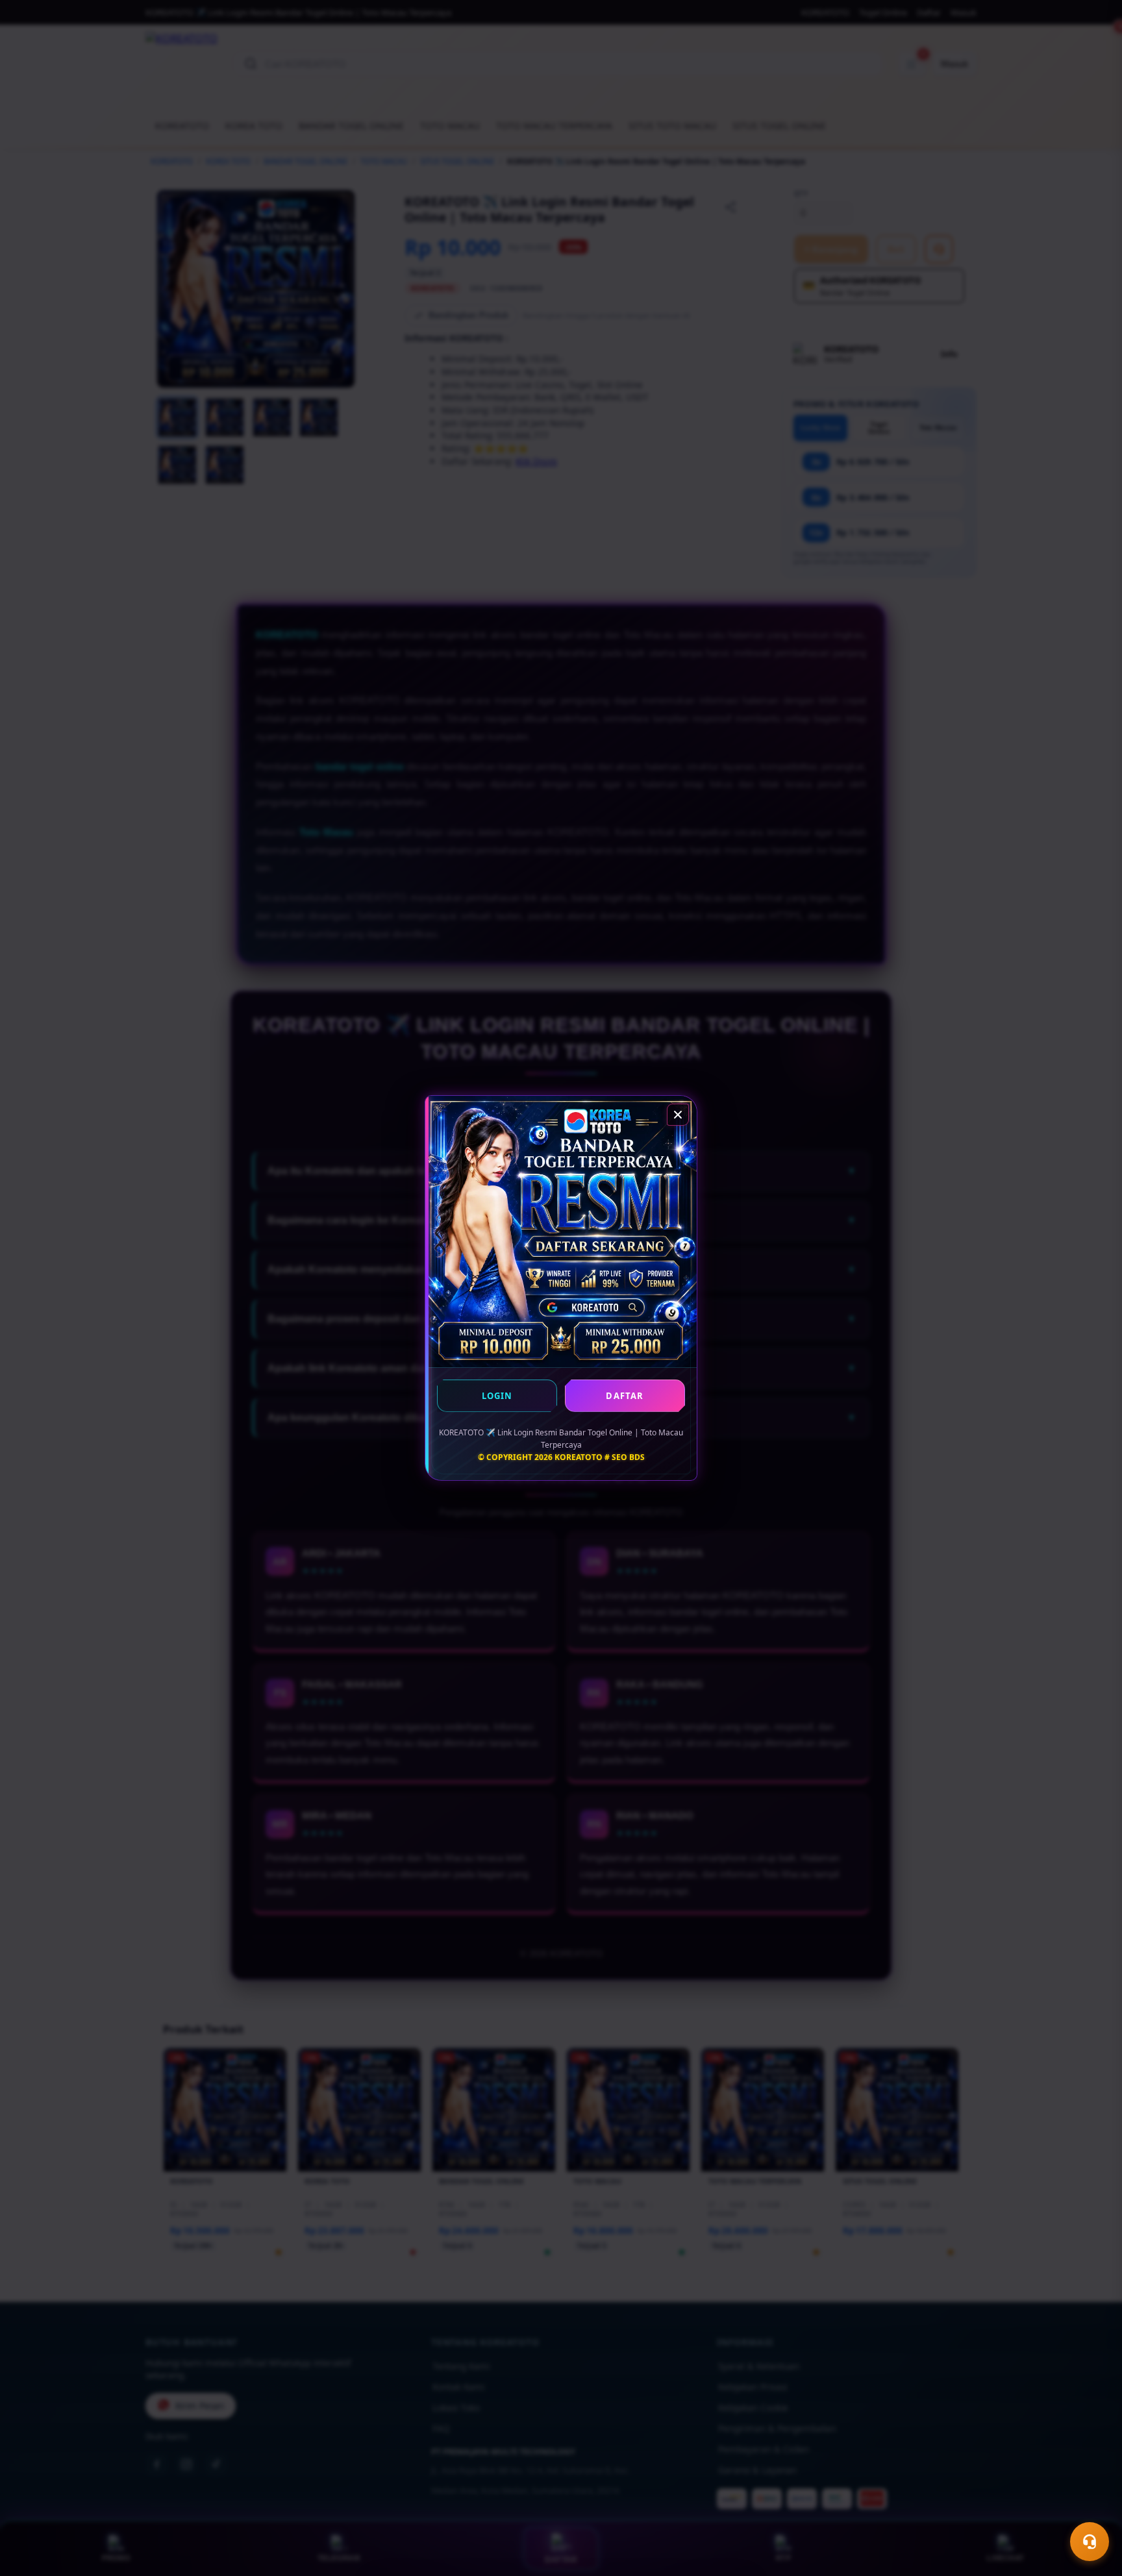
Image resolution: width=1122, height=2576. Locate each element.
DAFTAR (625, 1396)
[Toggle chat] (1090, 2542)
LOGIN (497, 1396)
